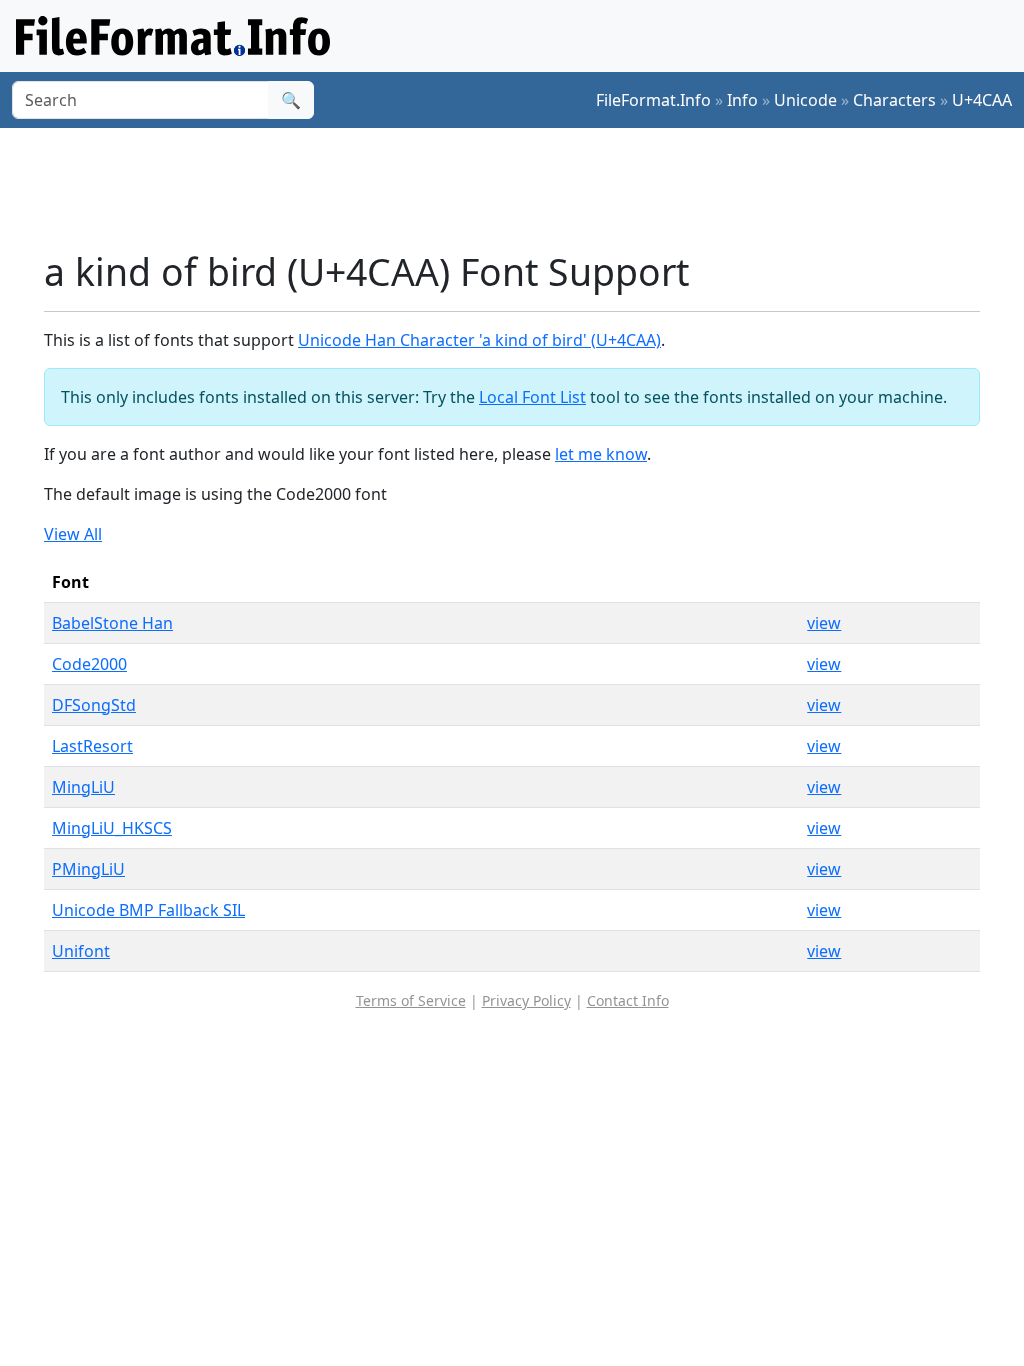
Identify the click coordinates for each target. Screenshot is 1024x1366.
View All (73, 534)
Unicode (805, 100)
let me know (601, 454)
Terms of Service (411, 1000)
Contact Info (628, 1000)
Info (742, 100)
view (824, 623)
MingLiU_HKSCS (112, 828)
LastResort (92, 746)
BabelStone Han (112, 623)
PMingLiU (88, 869)
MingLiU (83, 787)
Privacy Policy (526, 1000)
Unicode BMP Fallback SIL (148, 910)
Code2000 (89, 664)
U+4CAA (982, 100)
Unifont (81, 951)
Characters (894, 100)
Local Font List (532, 397)
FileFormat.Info (653, 100)
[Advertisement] (524, 189)
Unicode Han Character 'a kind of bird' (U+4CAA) (479, 340)
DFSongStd (94, 705)
